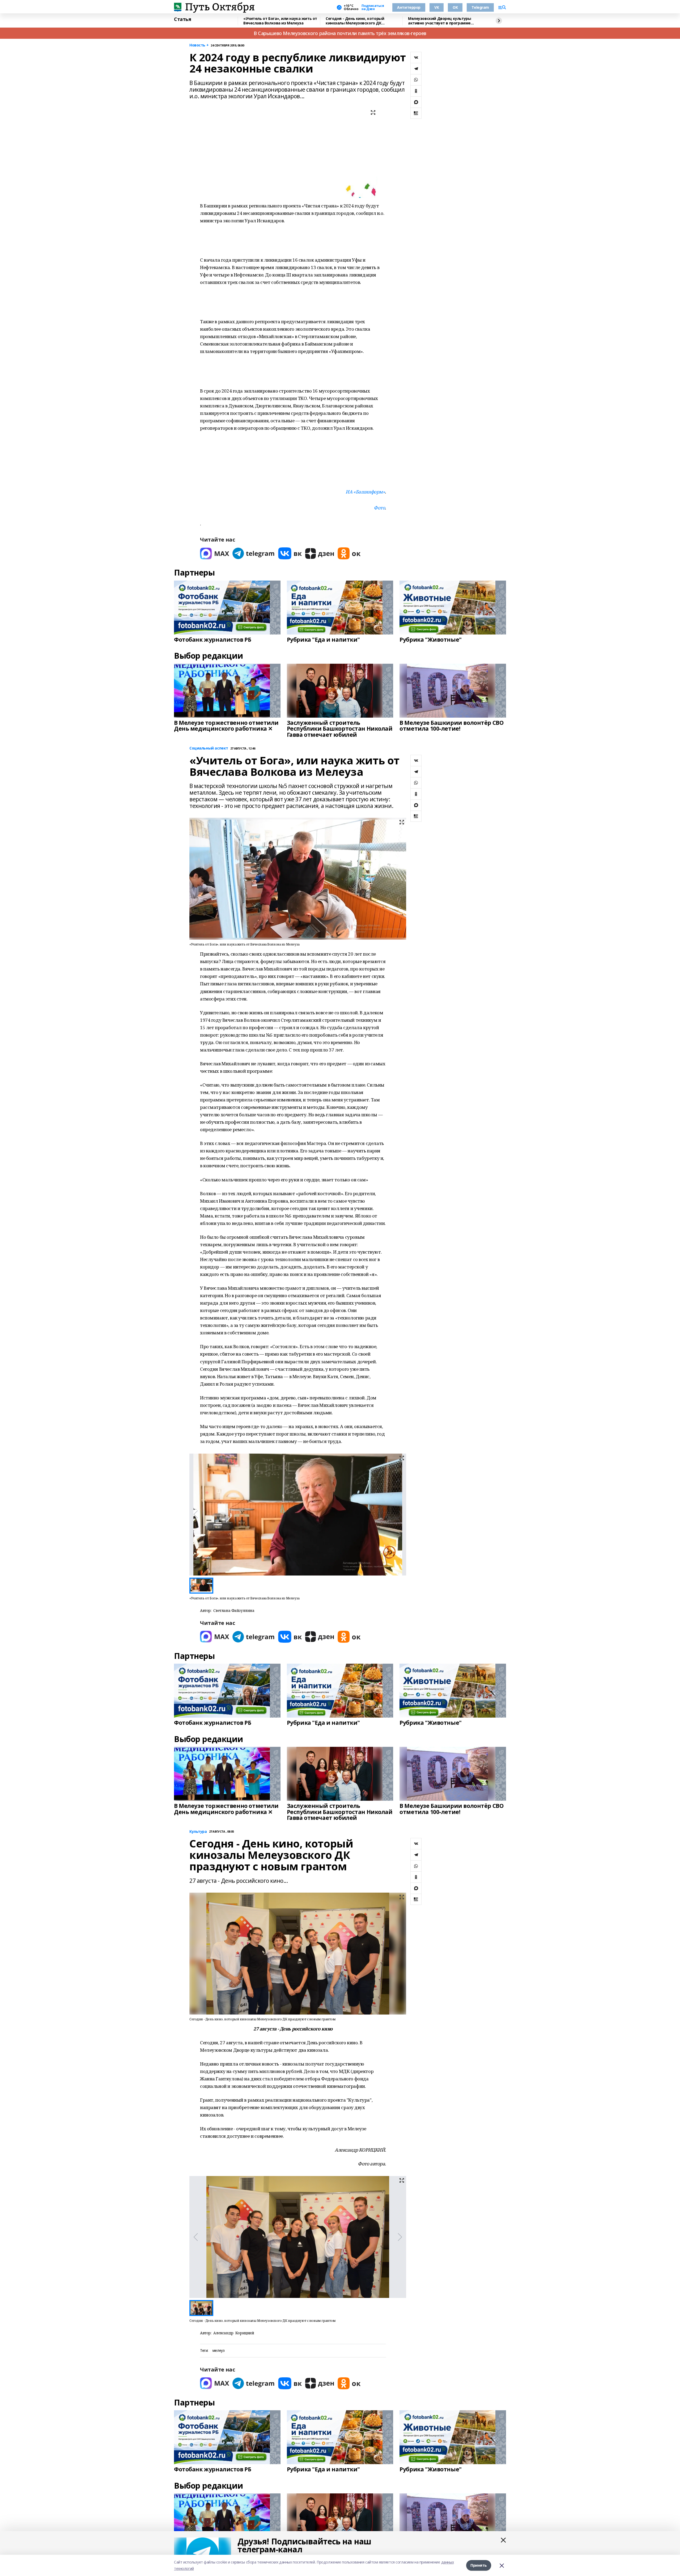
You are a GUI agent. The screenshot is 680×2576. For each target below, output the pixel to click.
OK (455, 7)
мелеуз (218, 2351)
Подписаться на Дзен (373, 7)
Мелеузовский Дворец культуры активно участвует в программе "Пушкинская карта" (439, 21)
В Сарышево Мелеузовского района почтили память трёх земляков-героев (340, 33)
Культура (198, 1832)
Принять (479, 2565)
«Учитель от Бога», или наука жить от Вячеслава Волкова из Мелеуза (280, 21)
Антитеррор (409, 7)
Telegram (480, 7)
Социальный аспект (209, 748)
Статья (182, 19)
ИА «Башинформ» (365, 492)
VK (437, 7)
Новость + (199, 45)
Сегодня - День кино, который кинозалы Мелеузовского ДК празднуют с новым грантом (355, 21)
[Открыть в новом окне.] (215, 553)
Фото (379, 508)
